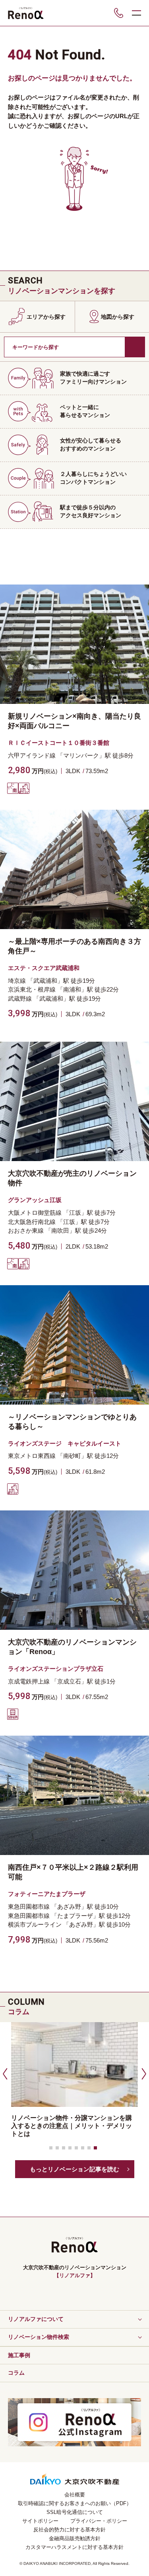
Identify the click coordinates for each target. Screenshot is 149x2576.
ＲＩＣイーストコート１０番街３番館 (59, 743)
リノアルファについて (36, 2319)
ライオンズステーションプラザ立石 (56, 1669)
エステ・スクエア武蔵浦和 (44, 968)
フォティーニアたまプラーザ (47, 1894)
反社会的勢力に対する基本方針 (70, 2530)
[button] (4, 2073)
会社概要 (75, 2495)
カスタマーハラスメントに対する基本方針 (74, 2547)
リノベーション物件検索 (39, 2337)
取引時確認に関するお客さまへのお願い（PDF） (75, 2503)
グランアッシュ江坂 (35, 1200)
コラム (16, 2373)
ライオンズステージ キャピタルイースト (65, 1443)
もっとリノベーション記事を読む (74, 2169)
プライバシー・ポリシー (99, 2521)
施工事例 (19, 2355)
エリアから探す (46, 317)
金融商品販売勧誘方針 (75, 2538)
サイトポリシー (40, 2521)
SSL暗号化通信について (75, 2512)
